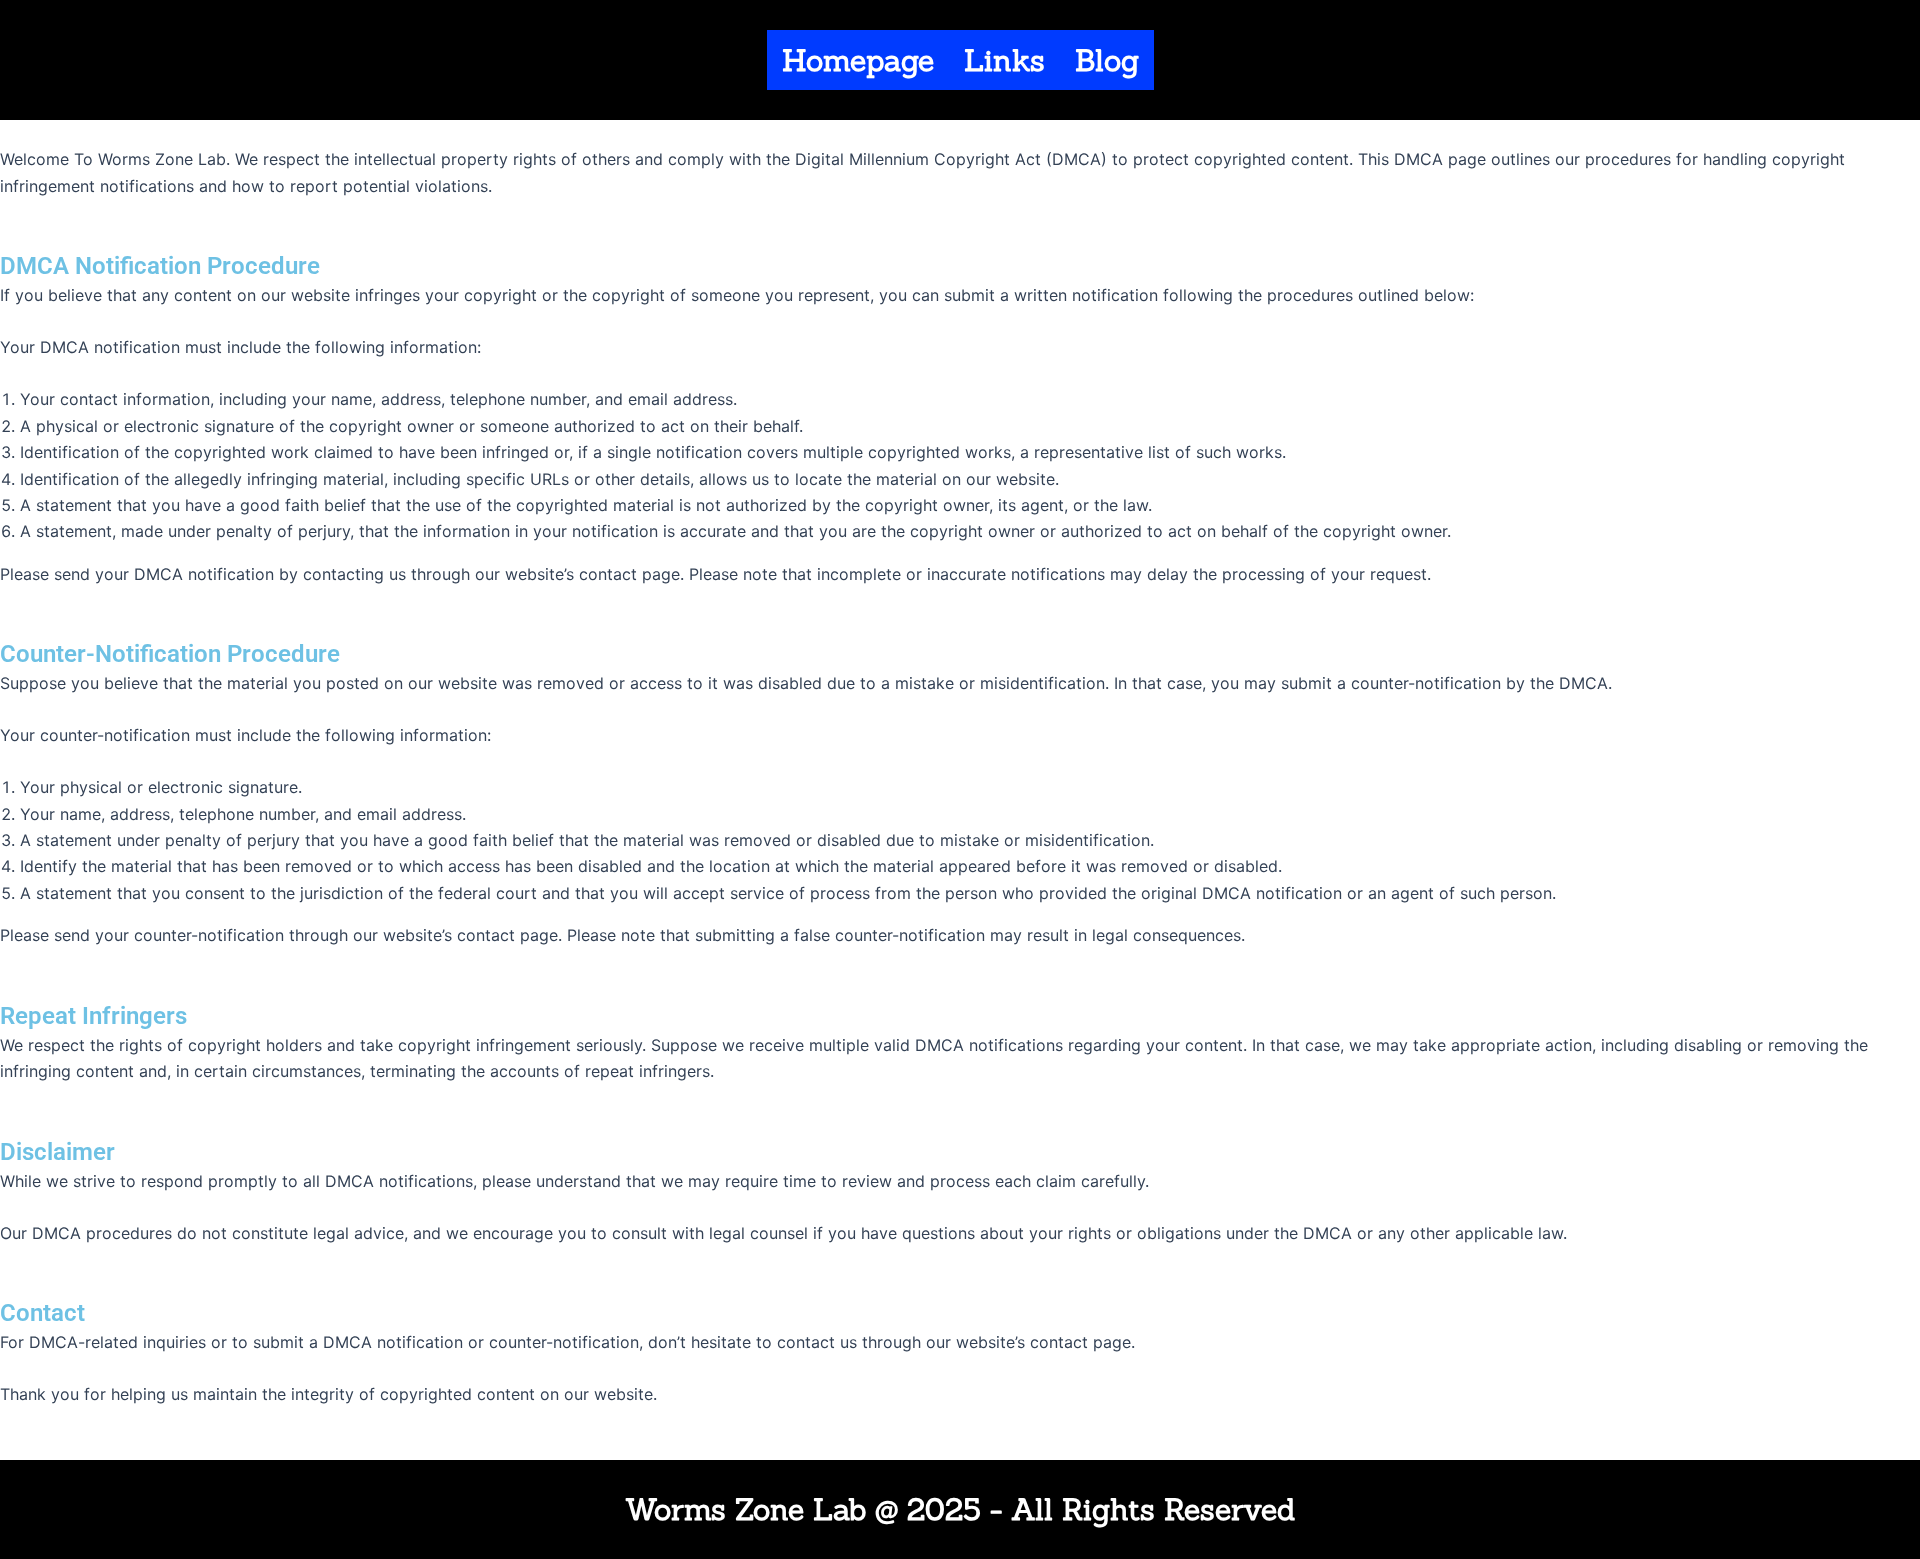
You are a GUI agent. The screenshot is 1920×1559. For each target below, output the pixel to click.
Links (1004, 60)
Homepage (858, 60)
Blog (1107, 60)
